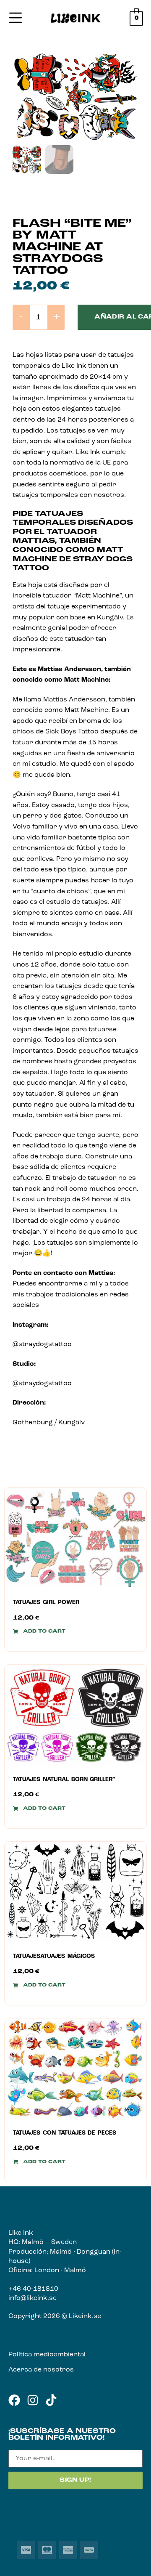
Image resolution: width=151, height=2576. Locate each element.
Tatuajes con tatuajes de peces (65, 2133)
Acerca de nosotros (41, 2370)
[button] (39, 1631)
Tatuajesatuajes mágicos (54, 1956)
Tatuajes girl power (46, 1603)
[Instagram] (33, 2400)
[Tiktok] (51, 2400)
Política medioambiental (47, 2355)
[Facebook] (14, 2400)
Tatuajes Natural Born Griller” (64, 1780)
